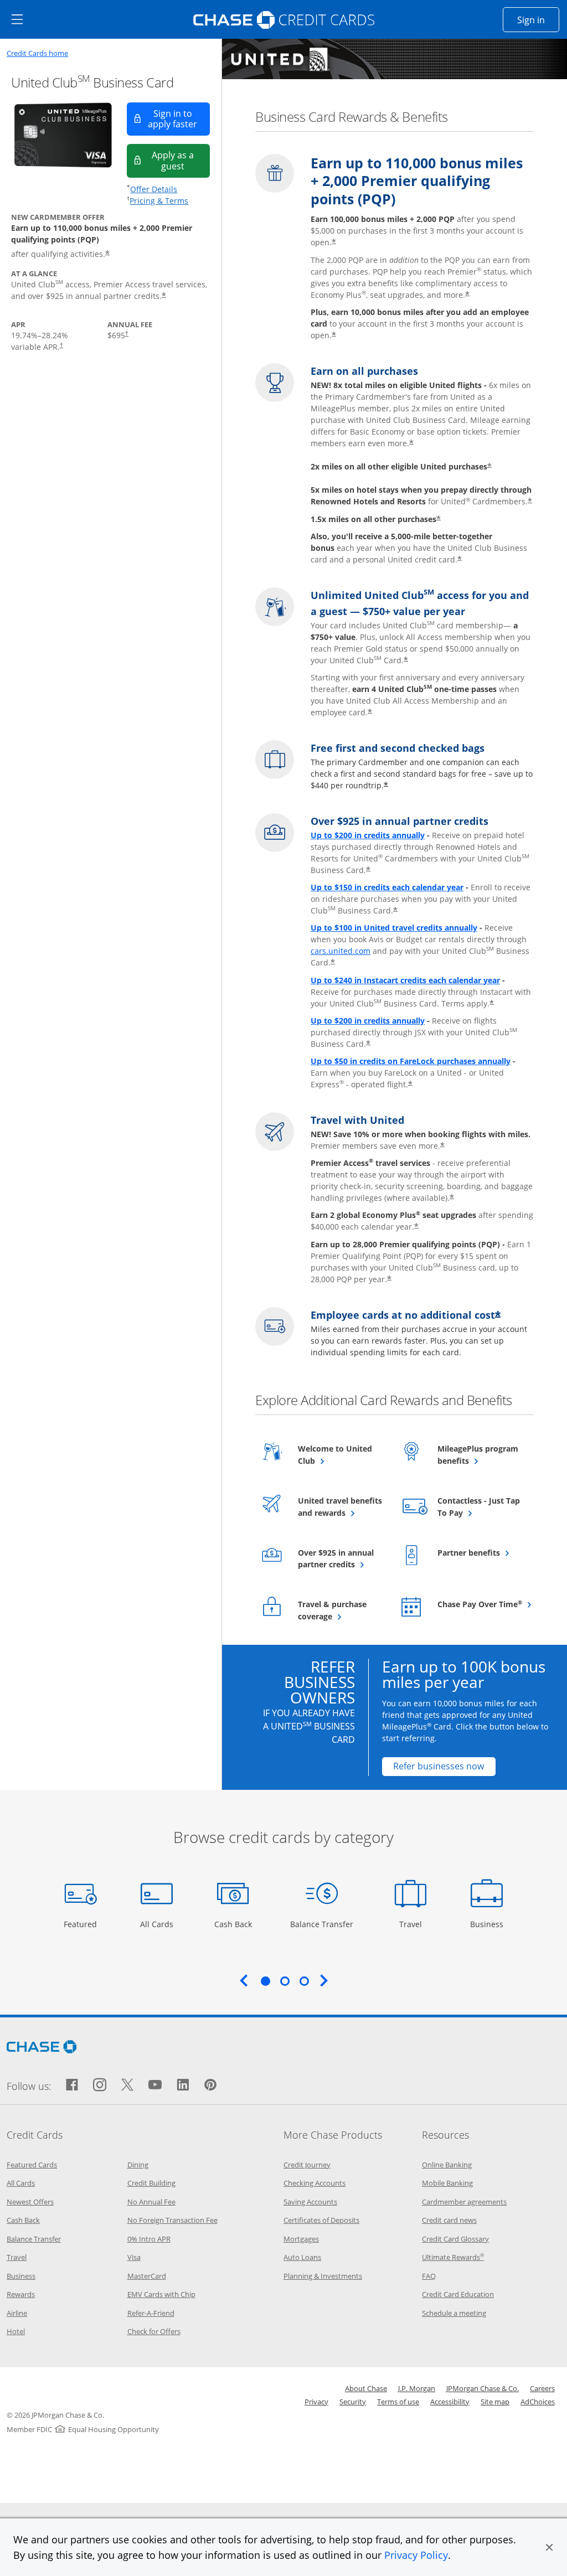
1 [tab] (265, 1981)
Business (488, 1924)
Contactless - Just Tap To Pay (479, 1507)
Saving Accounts (310, 2202)
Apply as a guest (181, 160)
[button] (549, 2547)
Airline (17, 2313)
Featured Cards (32, 2165)
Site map (495, 2402)
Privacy (316, 2402)
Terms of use (398, 2402)
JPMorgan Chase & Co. (483, 2388)
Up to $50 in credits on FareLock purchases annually (411, 1061)
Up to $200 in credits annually (368, 835)
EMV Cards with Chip (161, 2294)
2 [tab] (285, 1981)
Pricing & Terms (159, 201)
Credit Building (151, 2183)
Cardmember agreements (464, 2202)
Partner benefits (480, 1552)
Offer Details (154, 189)
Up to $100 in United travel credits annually (394, 928)
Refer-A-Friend (151, 2313)
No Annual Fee (151, 2202)
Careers (542, 2388)
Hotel (16, 2331)
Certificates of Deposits (321, 2220)
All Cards (158, 1924)
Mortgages (301, 2239)
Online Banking (447, 2165)
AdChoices (538, 2402)
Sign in (538, 20)
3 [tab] (304, 1981)
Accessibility (450, 2402)
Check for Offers (154, 2331)
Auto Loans (302, 2257)
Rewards (21, 2294)
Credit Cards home (37, 53)
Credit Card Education (458, 2294)
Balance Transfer (322, 1924)
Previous (244, 1980)
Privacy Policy (416, 2555)
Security (353, 2402)
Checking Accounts (315, 2183)
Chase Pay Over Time (480, 1604)
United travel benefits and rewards (341, 1507)
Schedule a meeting (454, 2313)
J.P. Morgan (417, 2388)
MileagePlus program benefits (480, 1455)
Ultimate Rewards (453, 2257)
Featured (82, 1924)
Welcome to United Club (335, 1455)
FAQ (429, 2276)
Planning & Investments (323, 2276)
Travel (414, 1924)
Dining (138, 2165)
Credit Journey (307, 2165)
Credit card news (449, 2220)
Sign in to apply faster (179, 119)
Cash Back (233, 1924)
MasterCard (147, 2276)
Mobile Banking (447, 2183)
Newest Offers (30, 2202)
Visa (134, 2257)
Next (324, 1980)
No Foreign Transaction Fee (172, 2220)
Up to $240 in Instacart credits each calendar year (405, 980)
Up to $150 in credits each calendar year (387, 887)
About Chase (366, 2388)
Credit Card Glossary (455, 2239)
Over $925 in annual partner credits (341, 1559)
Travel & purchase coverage (341, 1610)
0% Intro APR (149, 2239)
